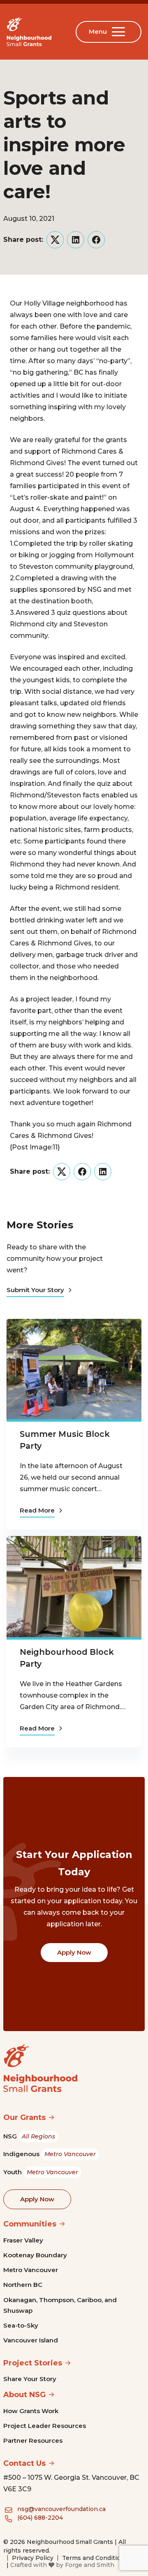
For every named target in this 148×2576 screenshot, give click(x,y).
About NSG (24, 2395)
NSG (29, 2136)
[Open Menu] (120, 32)
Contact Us (24, 2463)
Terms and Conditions (95, 2558)
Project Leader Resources (45, 2426)
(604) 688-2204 (40, 2518)
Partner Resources (33, 2440)
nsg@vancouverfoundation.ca (61, 2509)
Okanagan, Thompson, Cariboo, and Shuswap (60, 2305)
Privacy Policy (33, 2558)
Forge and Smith (90, 2565)
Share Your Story (30, 2379)
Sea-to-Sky (21, 2325)
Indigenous (50, 2154)
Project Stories (33, 2363)
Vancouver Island (31, 2340)
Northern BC (23, 2285)
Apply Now (74, 1952)
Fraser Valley (23, 2240)
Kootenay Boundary (35, 2255)
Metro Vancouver (31, 2270)
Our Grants (24, 2117)
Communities (30, 2224)
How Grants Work (31, 2411)
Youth (41, 2172)
